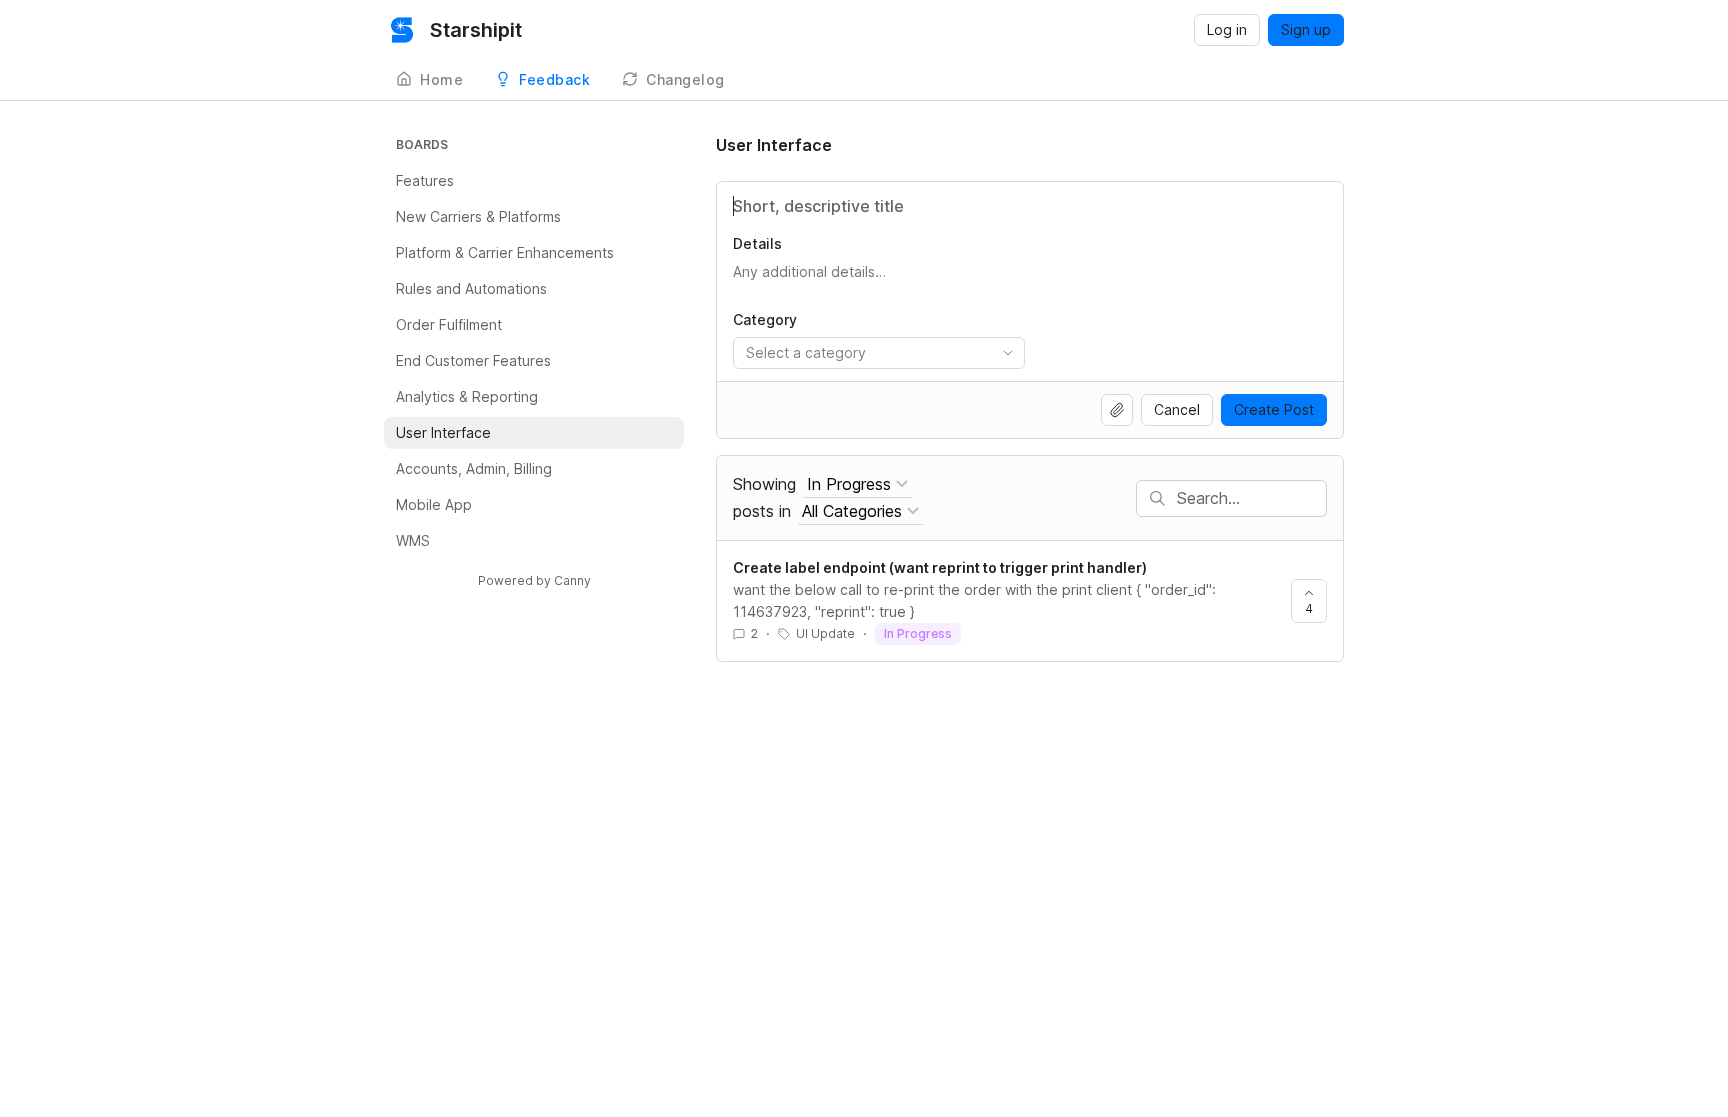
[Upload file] (1117, 410)
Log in (1227, 29)
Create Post (1274, 409)
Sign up (1306, 29)
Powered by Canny (534, 580)
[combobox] (879, 353)
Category (765, 319)
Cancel (1177, 409)
